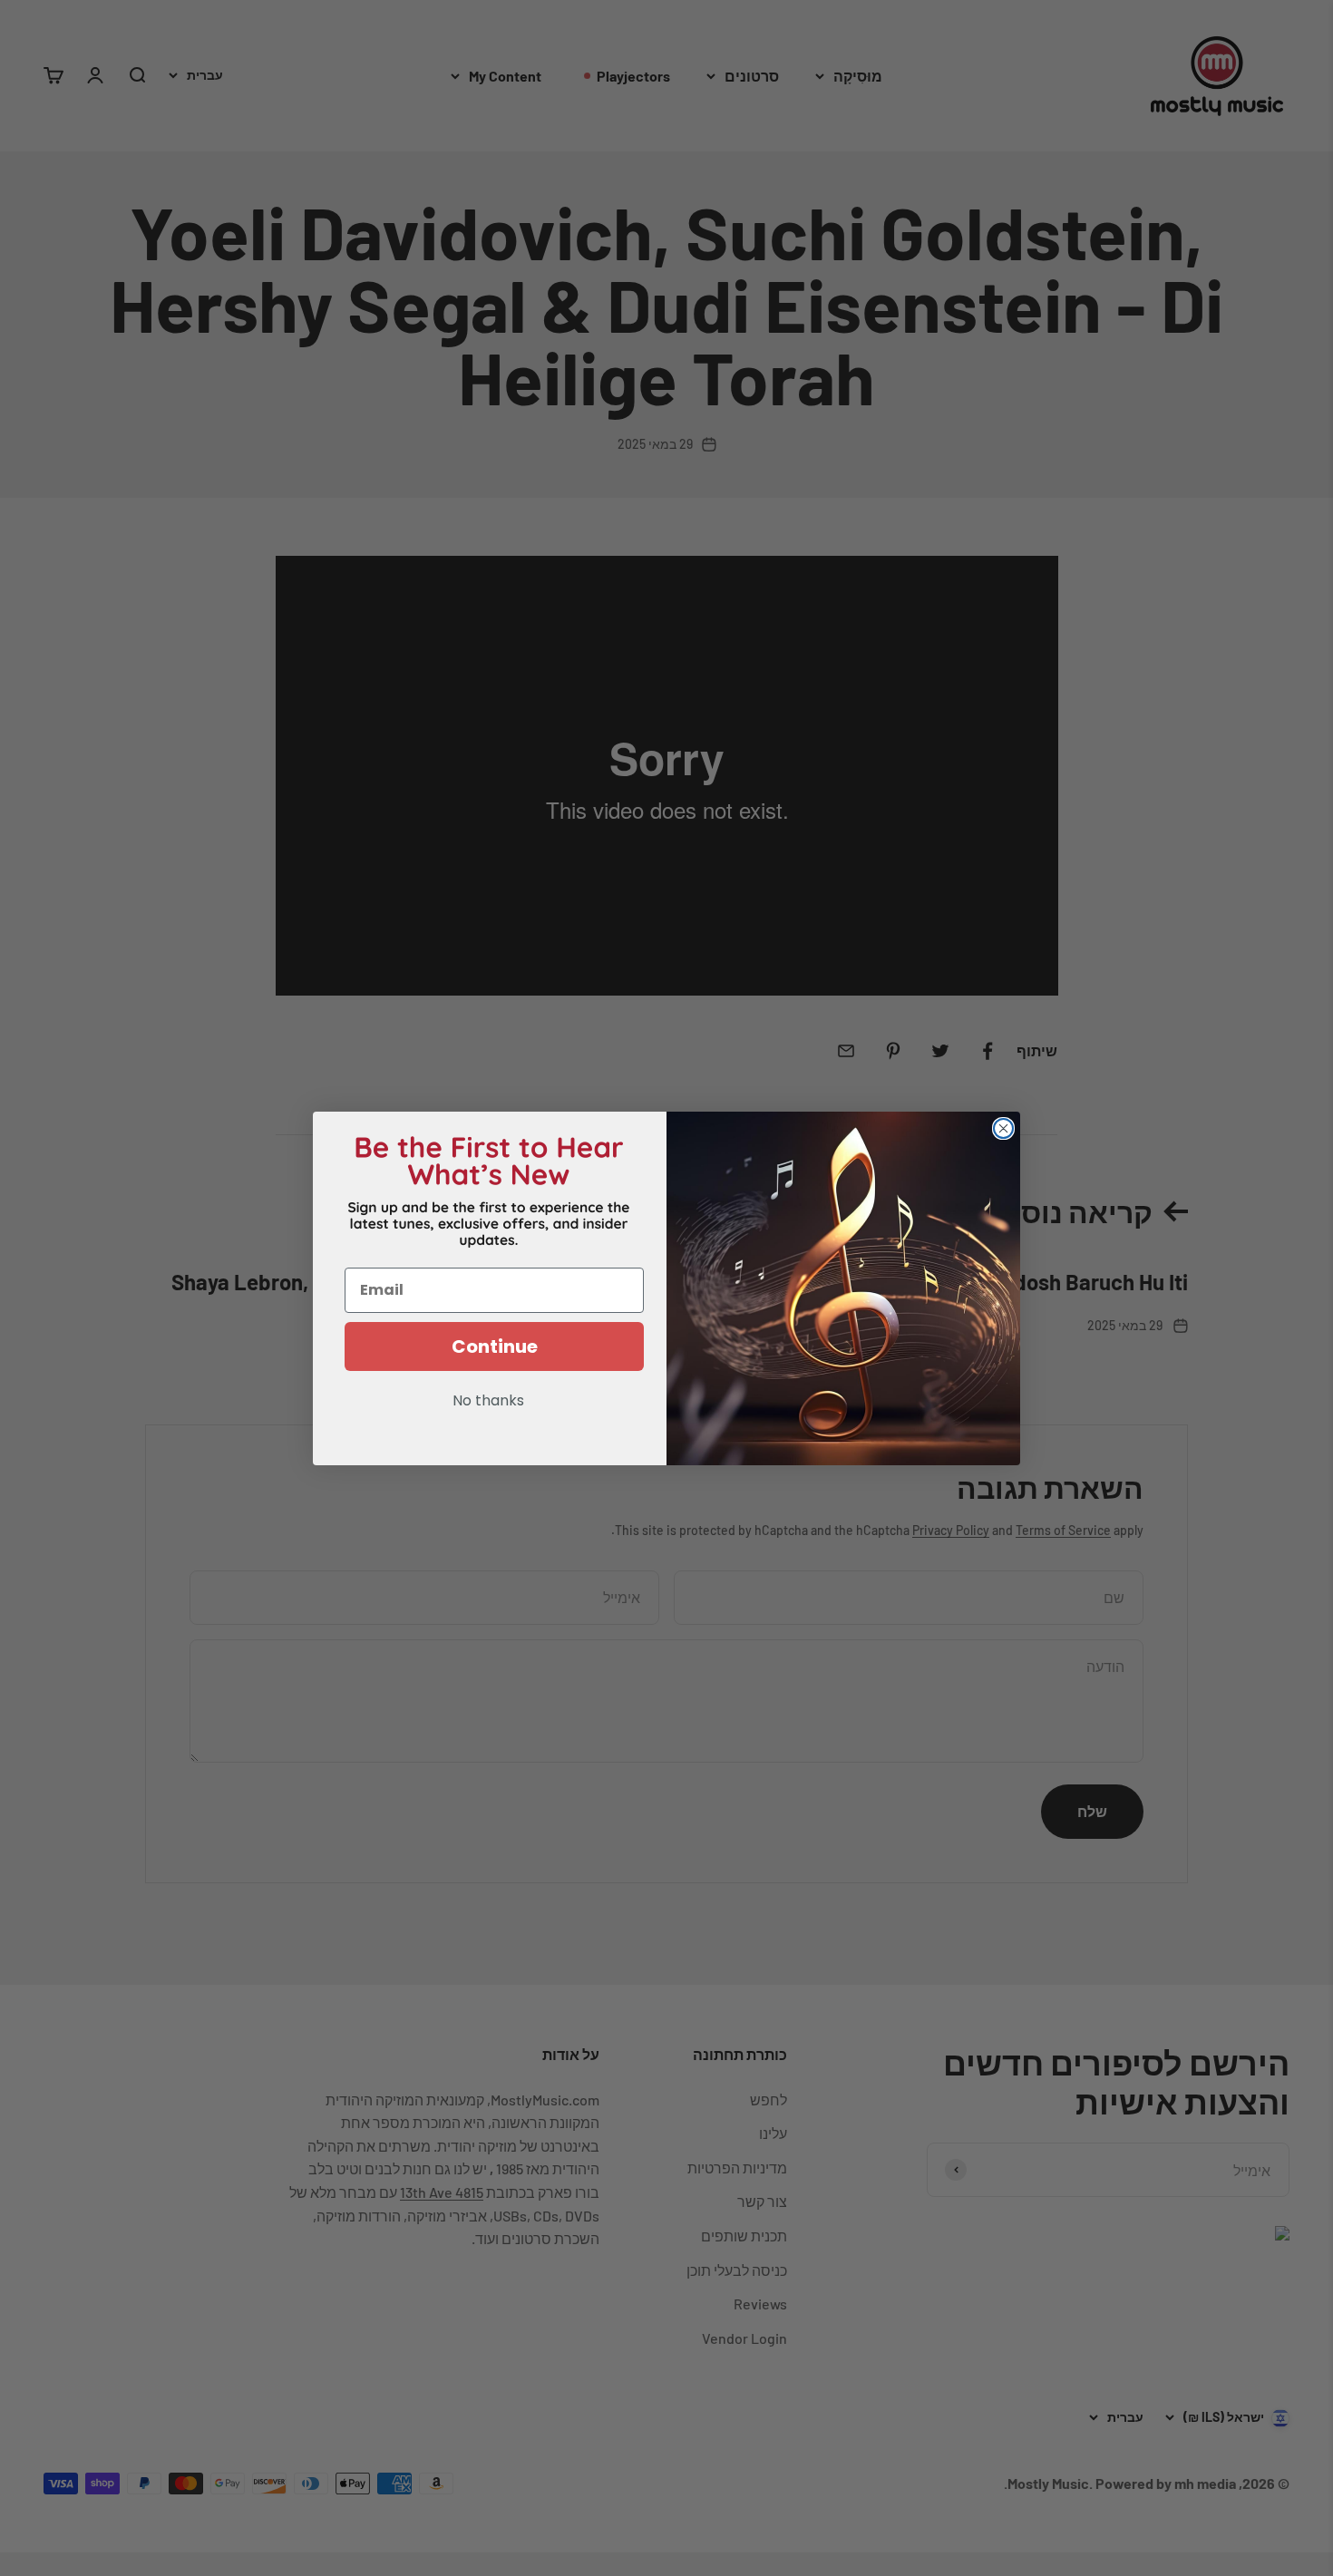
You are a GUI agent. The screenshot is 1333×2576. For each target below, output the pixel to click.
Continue (495, 1346)
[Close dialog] (1003, 1128)
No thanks (488, 1402)
